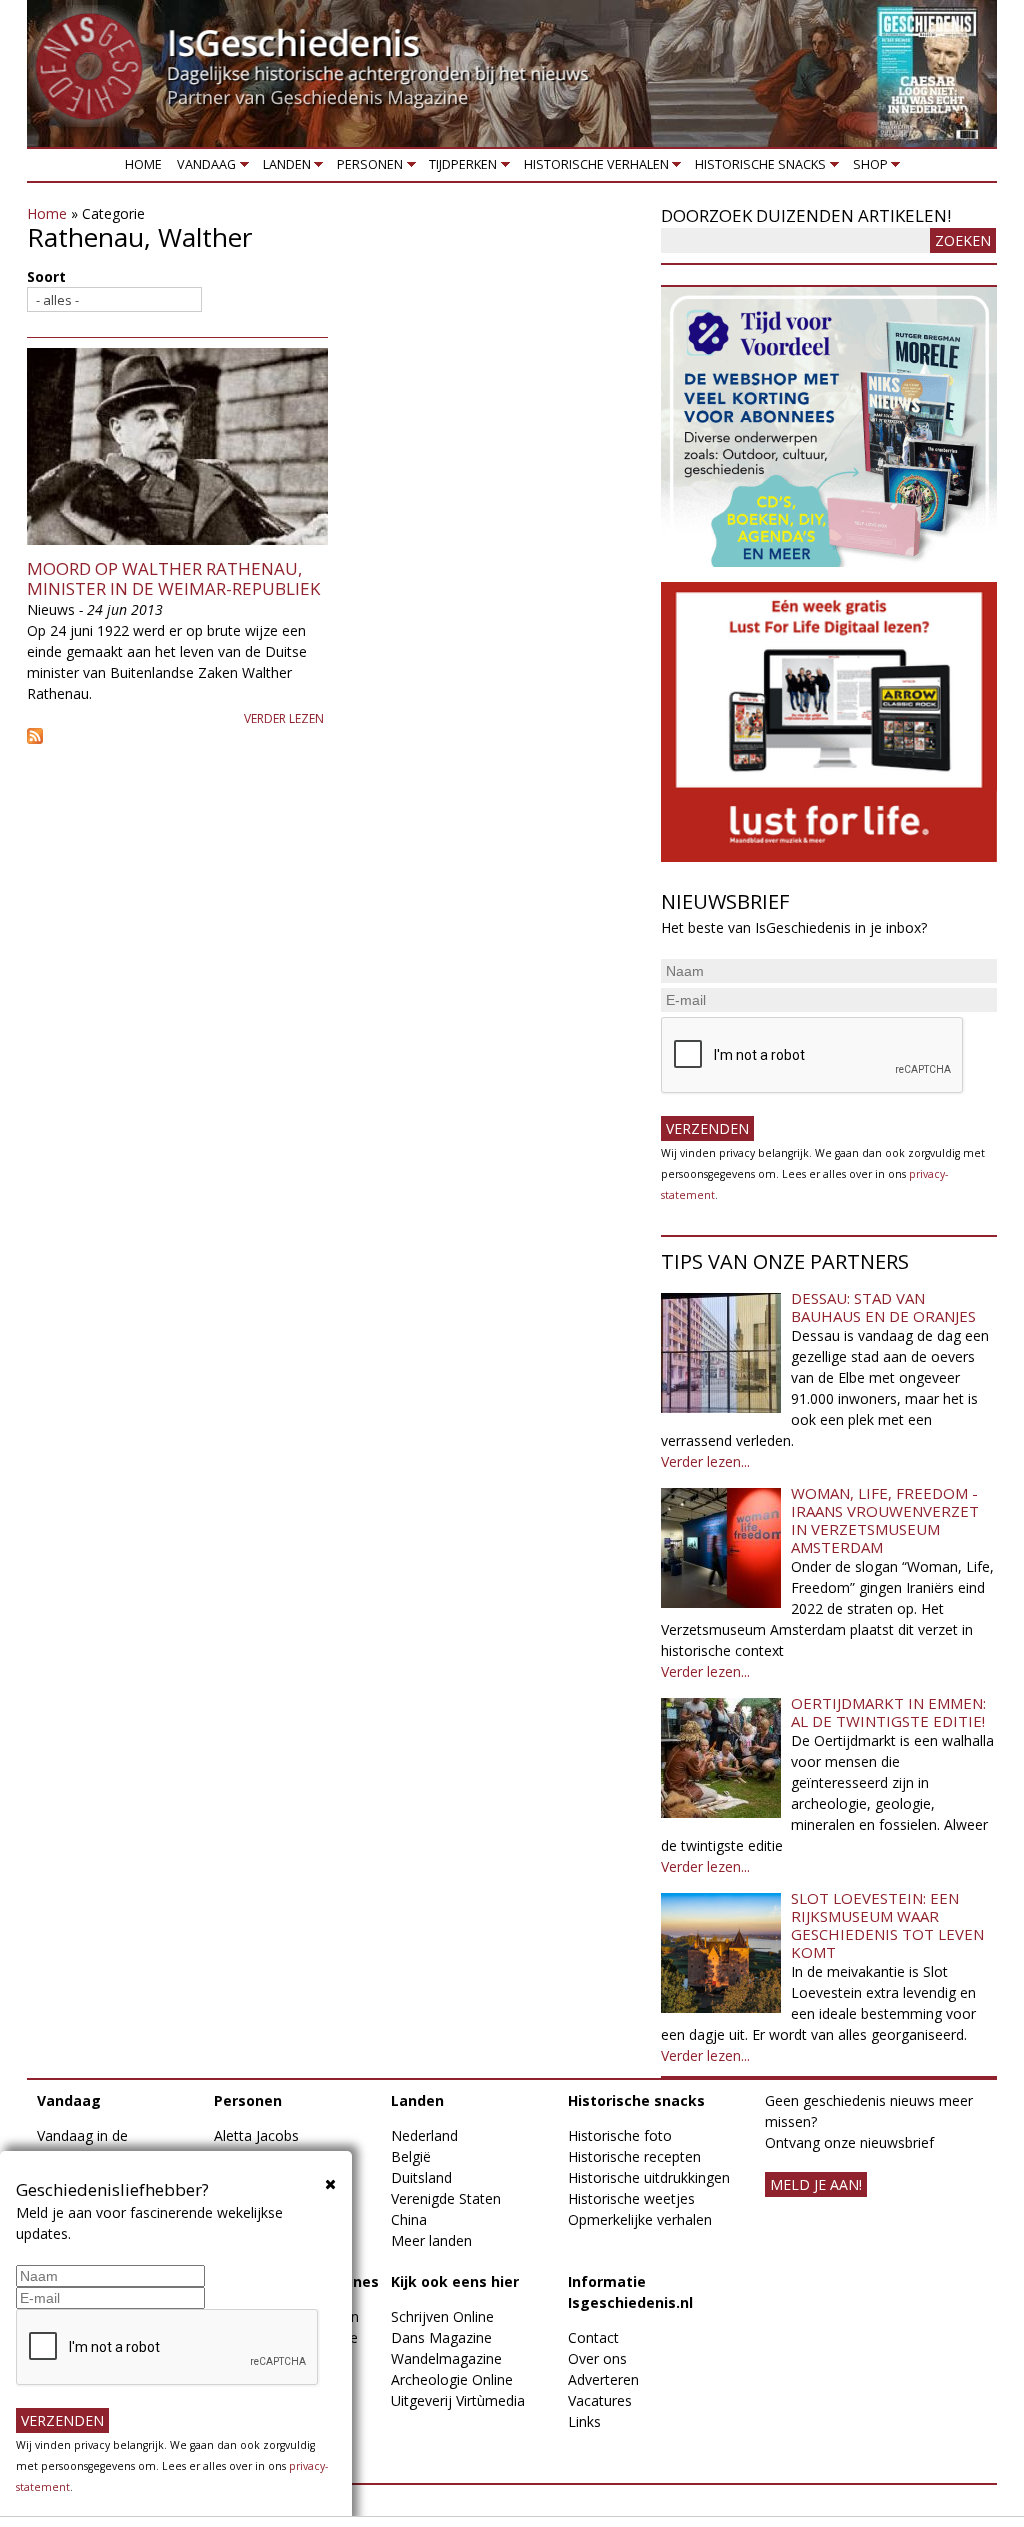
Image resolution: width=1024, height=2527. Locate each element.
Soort (46, 276)
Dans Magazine (441, 2337)
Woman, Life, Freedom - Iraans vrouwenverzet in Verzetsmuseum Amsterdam (885, 1520)
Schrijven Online (442, 2316)
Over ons (597, 2358)
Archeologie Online (452, 2379)
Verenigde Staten (446, 2198)
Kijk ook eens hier (455, 2281)
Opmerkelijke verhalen (640, 2219)
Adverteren (603, 2379)
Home (143, 164)
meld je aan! (816, 2184)
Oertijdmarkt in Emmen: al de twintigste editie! (888, 1712)
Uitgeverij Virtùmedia (458, 2400)
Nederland (424, 2135)
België (411, 2156)
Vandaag (203, 168)
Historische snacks (757, 168)
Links (584, 2421)
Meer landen (431, 2240)
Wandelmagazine (446, 2358)
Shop (866, 168)
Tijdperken (460, 168)
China (409, 2219)
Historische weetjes (631, 2198)
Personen (366, 168)
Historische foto (620, 2135)
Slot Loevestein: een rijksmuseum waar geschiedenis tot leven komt (887, 1925)
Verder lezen (284, 718)
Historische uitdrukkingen (649, 2177)
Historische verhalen (592, 168)
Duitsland (421, 2177)
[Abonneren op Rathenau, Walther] (334, 736)
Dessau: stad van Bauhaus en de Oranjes (883, 1307)
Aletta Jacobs (256, 2135)
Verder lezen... (705, 1461)
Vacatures (600, 2400)
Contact (593, 2337)
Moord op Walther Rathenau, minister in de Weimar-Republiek (173, 578)
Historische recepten (634, 2156)
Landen (283, 168)
